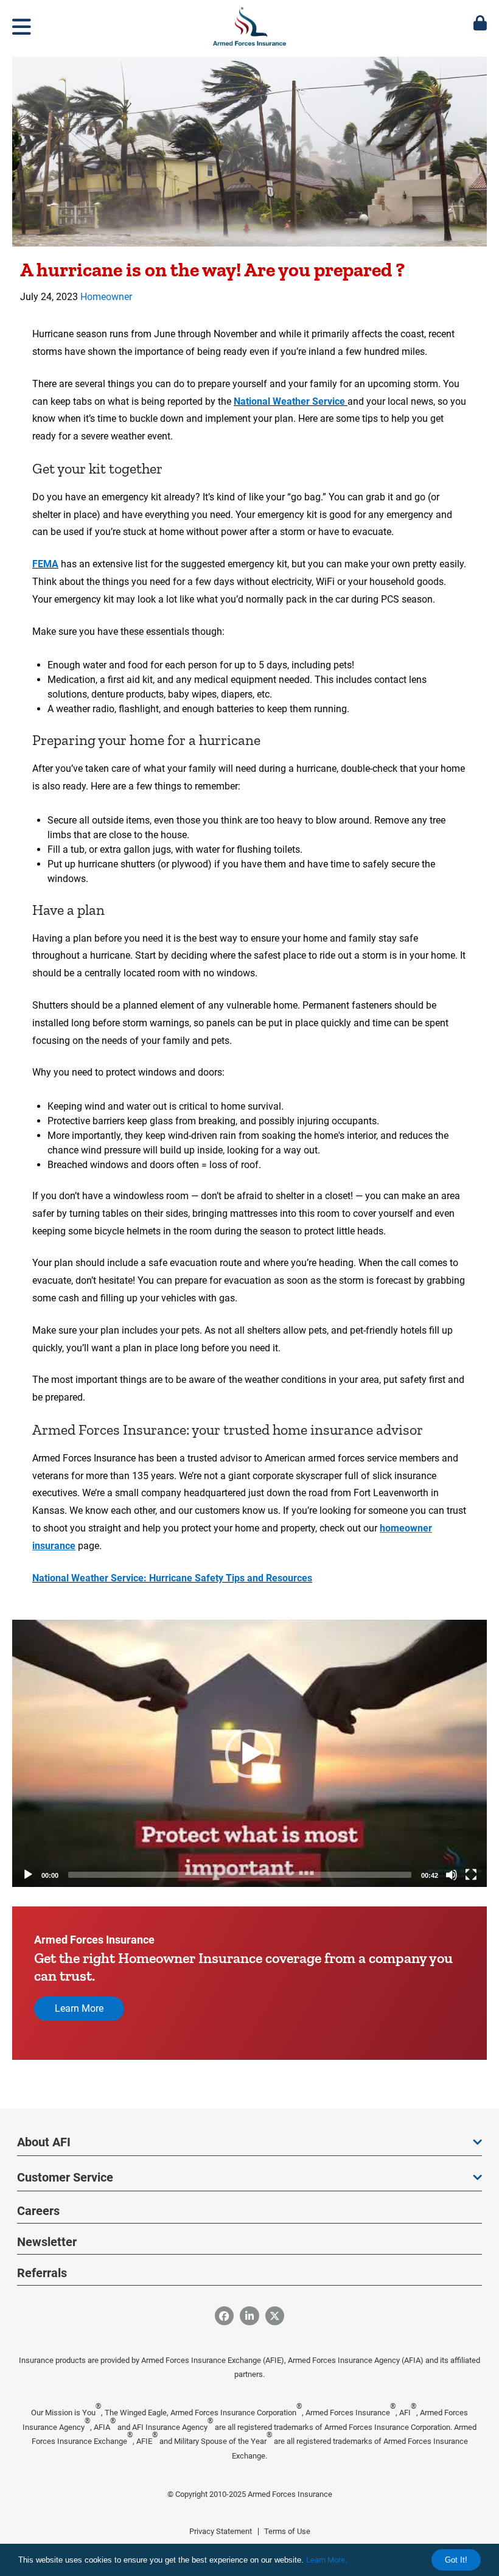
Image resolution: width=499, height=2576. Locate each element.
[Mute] (452, 1875)
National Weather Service (291, 401)
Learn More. (326, 2560)
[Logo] (249, 24)
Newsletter (47, 2242)
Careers (38, 2211)
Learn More (79, 2008)
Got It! (456, 2560)
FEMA (45, 564)
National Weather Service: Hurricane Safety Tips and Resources (172, 1578)
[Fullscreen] (471, 1875)
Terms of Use (287, 2531)
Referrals (42, 2273)
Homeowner (106, 297)
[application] (249, 1753)
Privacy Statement (221, 2531)
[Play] (28, 1875)
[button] (249, 1754)
